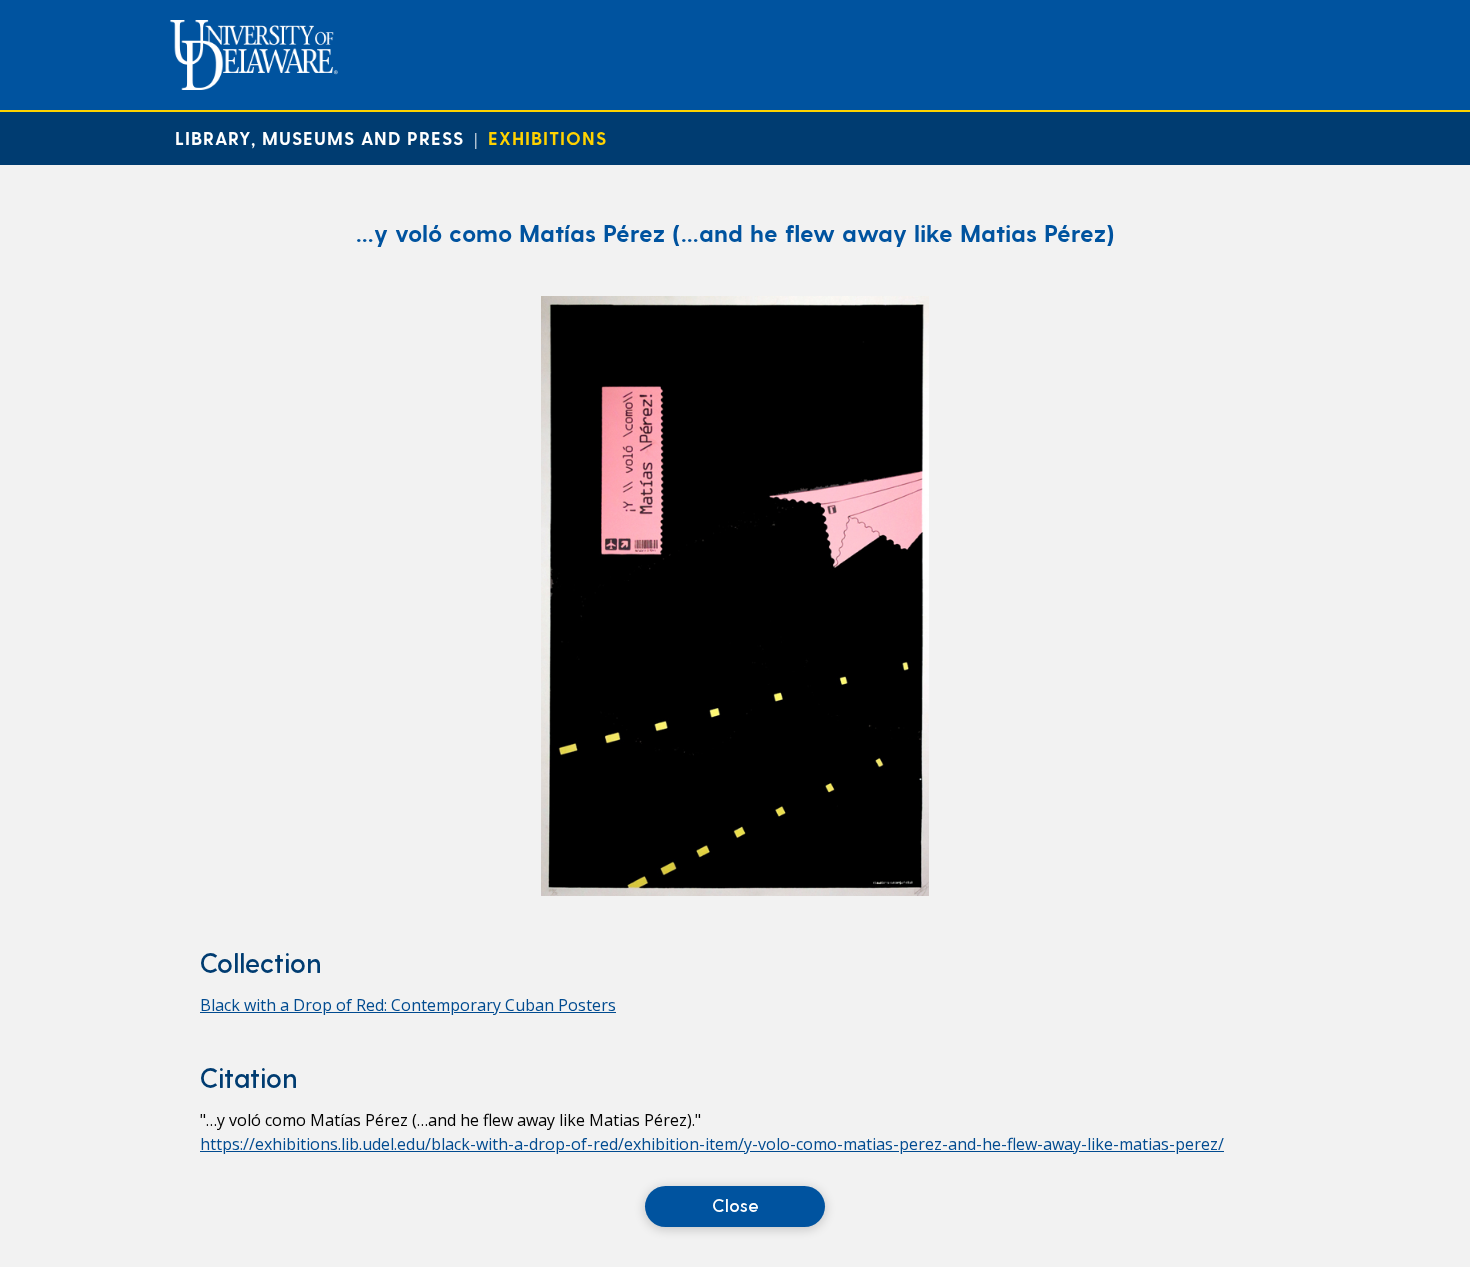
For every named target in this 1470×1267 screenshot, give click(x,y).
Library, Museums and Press (319, 137)
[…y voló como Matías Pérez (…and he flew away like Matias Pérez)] (735, 890)
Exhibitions (547, 137)
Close (735, 1204)
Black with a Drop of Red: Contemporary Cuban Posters (408, 1005)
